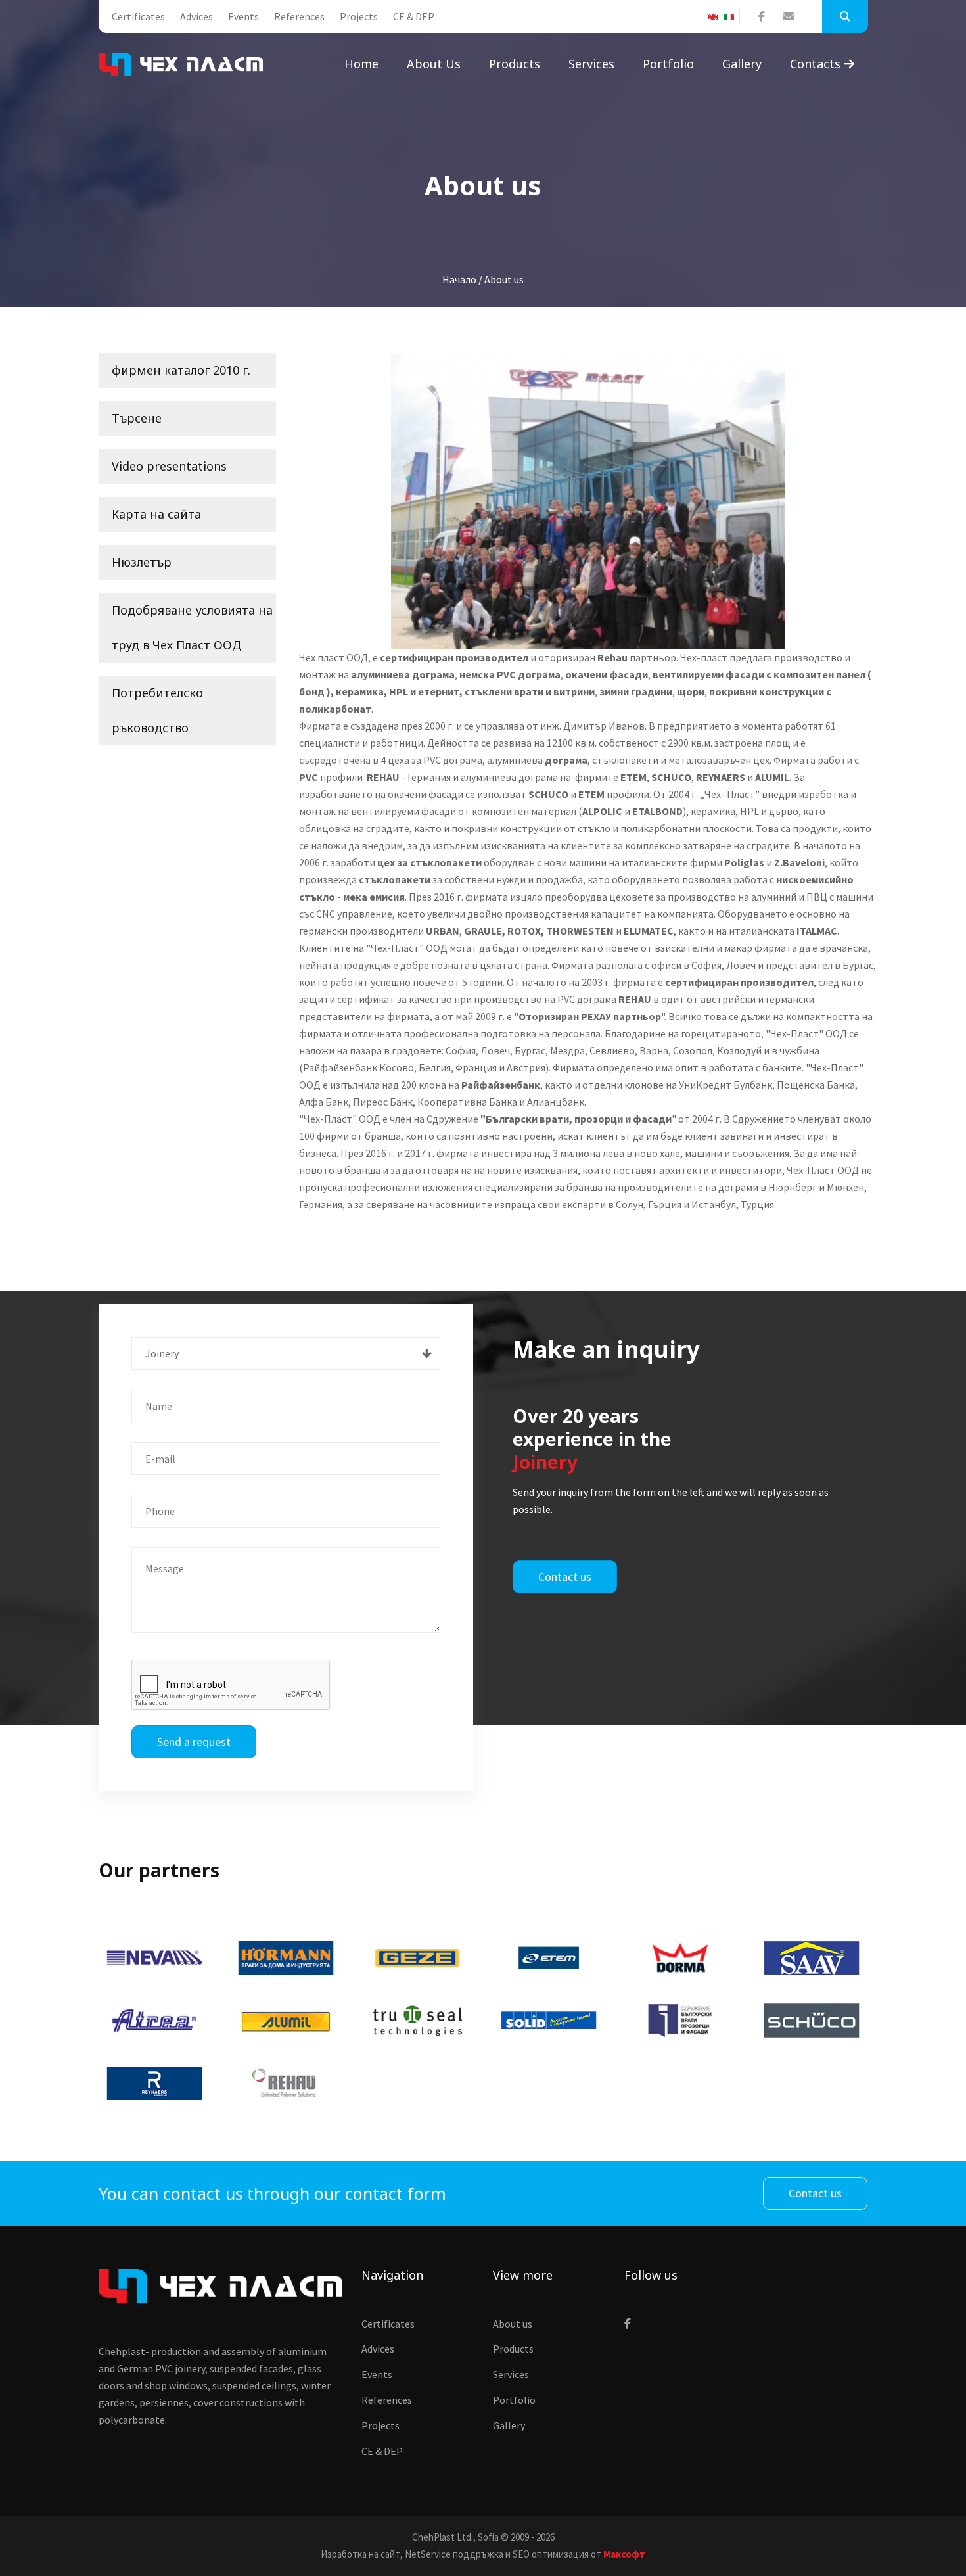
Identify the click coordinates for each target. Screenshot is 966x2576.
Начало (459, 279)
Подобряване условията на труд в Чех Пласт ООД (192, 627)
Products (515, 64)
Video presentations (169, 466)
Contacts (817, 64)
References (299, 16)
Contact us (565, 1577)
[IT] (731, 17)
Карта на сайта (156, 514)
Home (361, 64)
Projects (359, 16)
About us (434, 64)
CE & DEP (414, 16)
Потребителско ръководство (157, 710)
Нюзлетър (142, 562)
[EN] (716, 17)
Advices (196, 16)
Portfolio (668, 64)
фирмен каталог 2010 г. (181, 370)
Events (243, 16)
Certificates (138, 16)
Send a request (194, 1742)
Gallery (742, 64)
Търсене (137, 418)
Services (591, 64)
